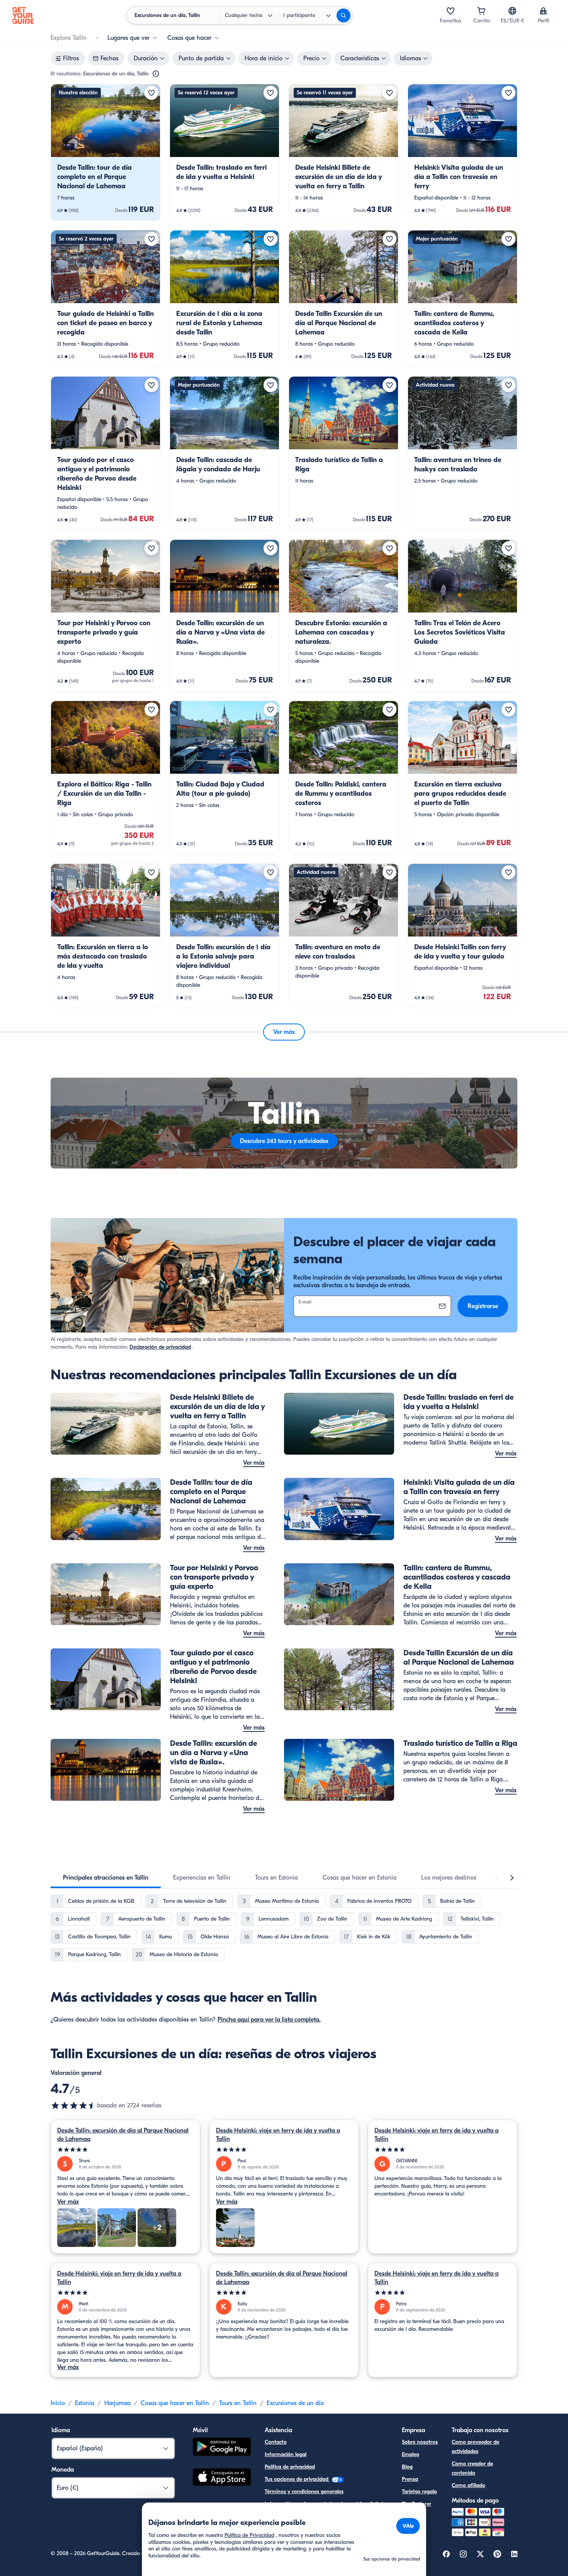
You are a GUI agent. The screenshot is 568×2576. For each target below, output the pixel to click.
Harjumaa (117, 2403)
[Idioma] (512, 11)
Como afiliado (469, 2485)
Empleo (411, 2454)
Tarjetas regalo (419, 2492)
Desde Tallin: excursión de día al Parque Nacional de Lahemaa (123, 2135)
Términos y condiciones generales (304, 2492)
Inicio (58, 2403)
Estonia (85, 2403)
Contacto (276, 2442)
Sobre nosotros (420, 2442)
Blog (407, 2467)
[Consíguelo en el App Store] (222, 2478)
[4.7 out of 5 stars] (74, 2105)
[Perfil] (543, 11)
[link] (105, 152)
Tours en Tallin (238, 2403)
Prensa (410, 2479)
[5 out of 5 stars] (125, 2150)
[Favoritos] (451, 11)
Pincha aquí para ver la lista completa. (269, 2020)
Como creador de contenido (472, 2468)
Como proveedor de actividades (475, 2447)
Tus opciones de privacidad (297, 2479)
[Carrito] (481, 11)
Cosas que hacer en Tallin (175, 2403)
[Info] (156, 74)
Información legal (286, 2454)
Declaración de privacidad (160, 1347)
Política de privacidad (290, 2467)
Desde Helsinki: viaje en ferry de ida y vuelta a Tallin (278, 2135)
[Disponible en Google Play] (222, 2448)
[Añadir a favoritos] (151, 93)
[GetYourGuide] (23, 15)
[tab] (106, 1878)
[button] (105, 152)
